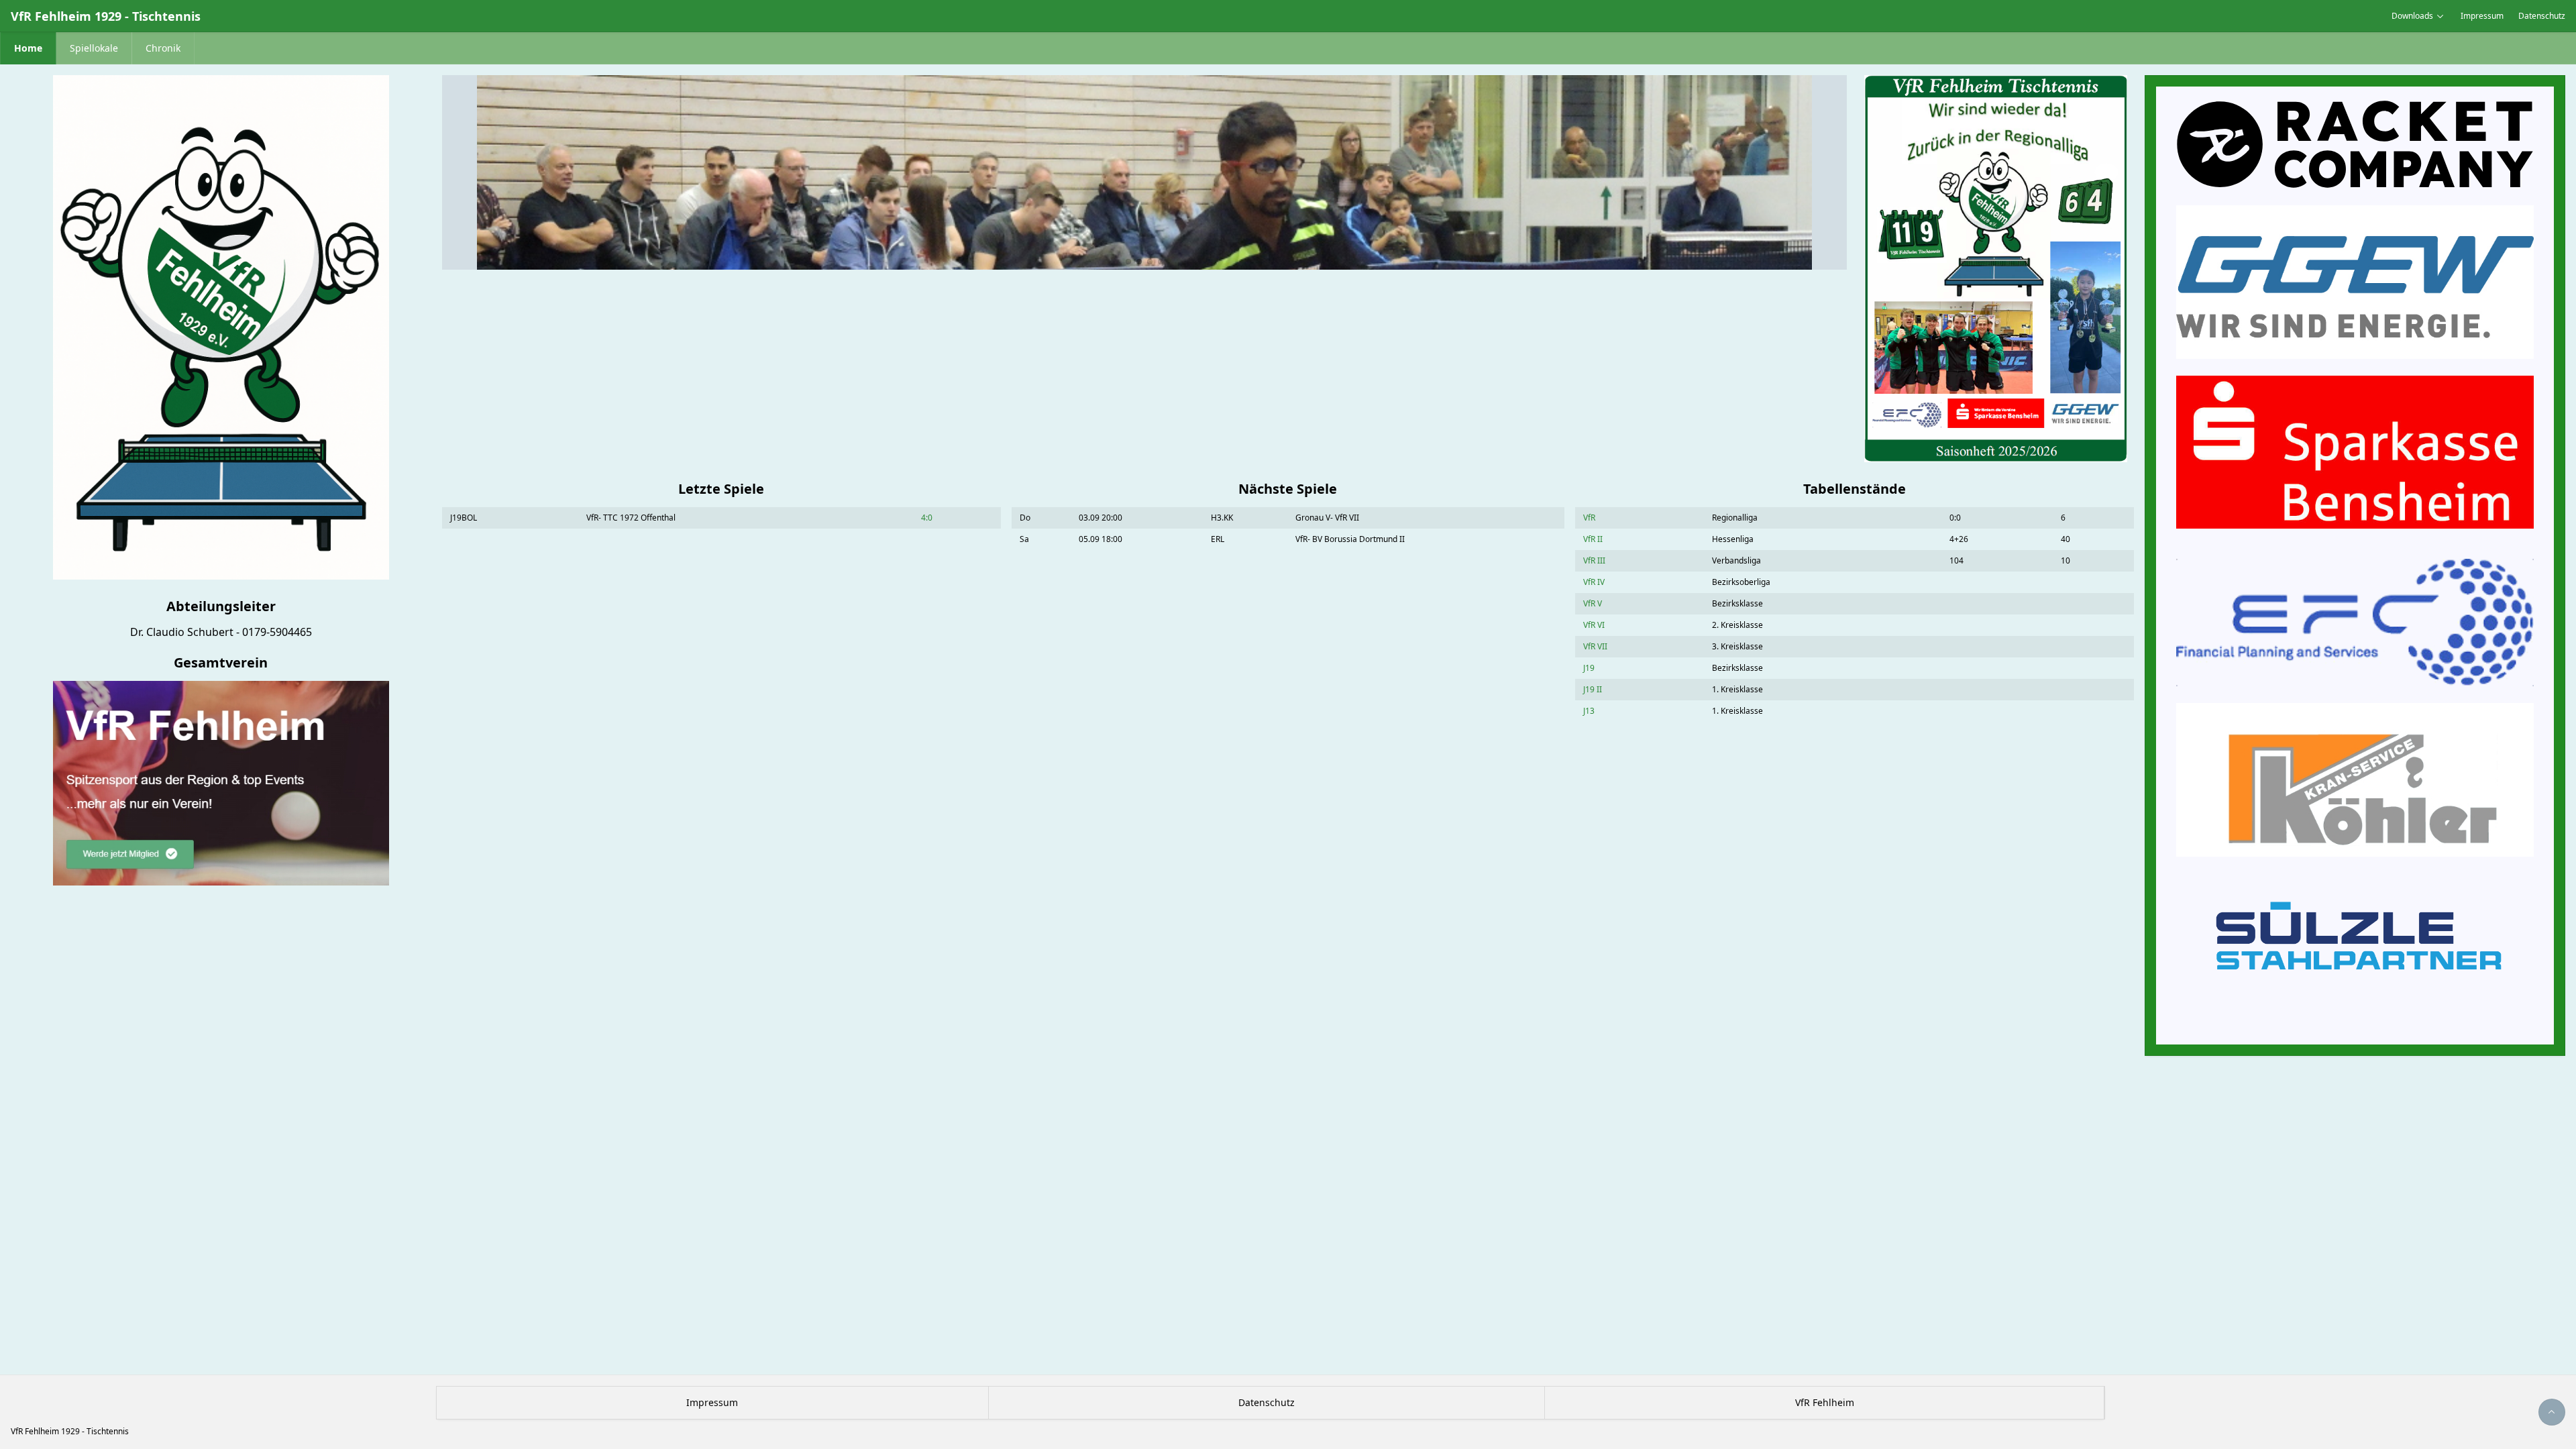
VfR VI (1594, 625)
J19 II (1593, 689)
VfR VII (1595, 646)
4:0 (927, 518)
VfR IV (1594, 582)
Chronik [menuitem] (163, 48)
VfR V (1593, 603)
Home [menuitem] (28, 48)
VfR (1589, 518)
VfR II (1593, 539)
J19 (1589, 668)
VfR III (1594, 560)
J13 (1589, 711)
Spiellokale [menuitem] (94, 48)
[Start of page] (2552, 1412)
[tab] (1128, 262)
